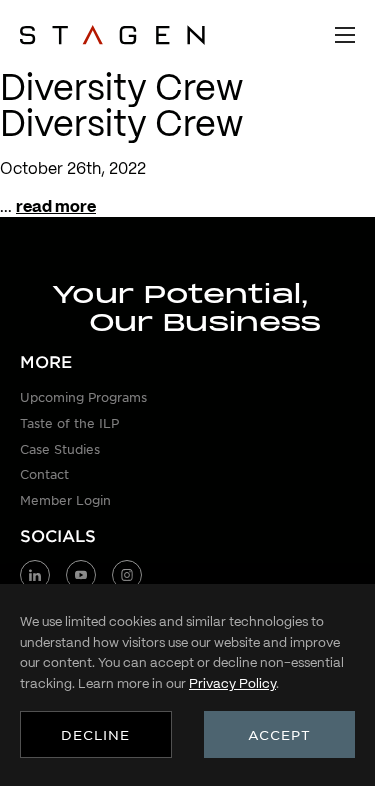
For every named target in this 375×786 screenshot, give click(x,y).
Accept (279, 734)
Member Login (65, 500)
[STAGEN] (112, 35)
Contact (44, 474)
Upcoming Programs (83, 397)
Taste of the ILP (69, 423)
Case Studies (60, 449)
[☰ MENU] (345, 35)
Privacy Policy (232, 683)
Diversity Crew (121, 123)
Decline (95, 734)
